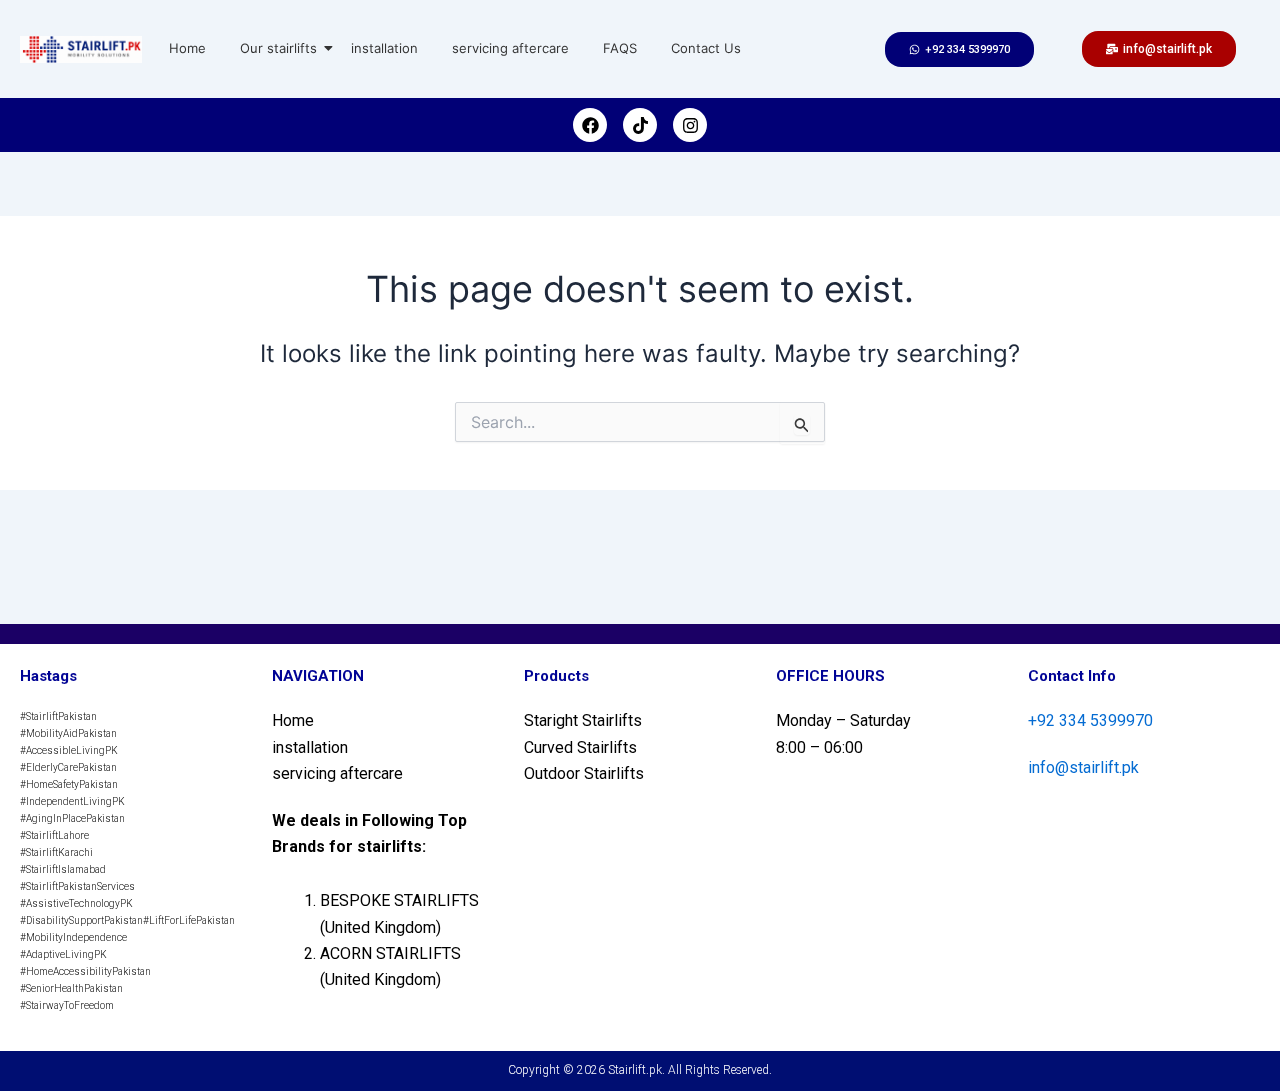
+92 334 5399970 (1090, 720)
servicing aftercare (510, 48)
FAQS (620, 48)
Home (187, 48)
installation (384, 48)
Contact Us (706, 48)
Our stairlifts (278, 48)
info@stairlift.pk (1083, 767)
